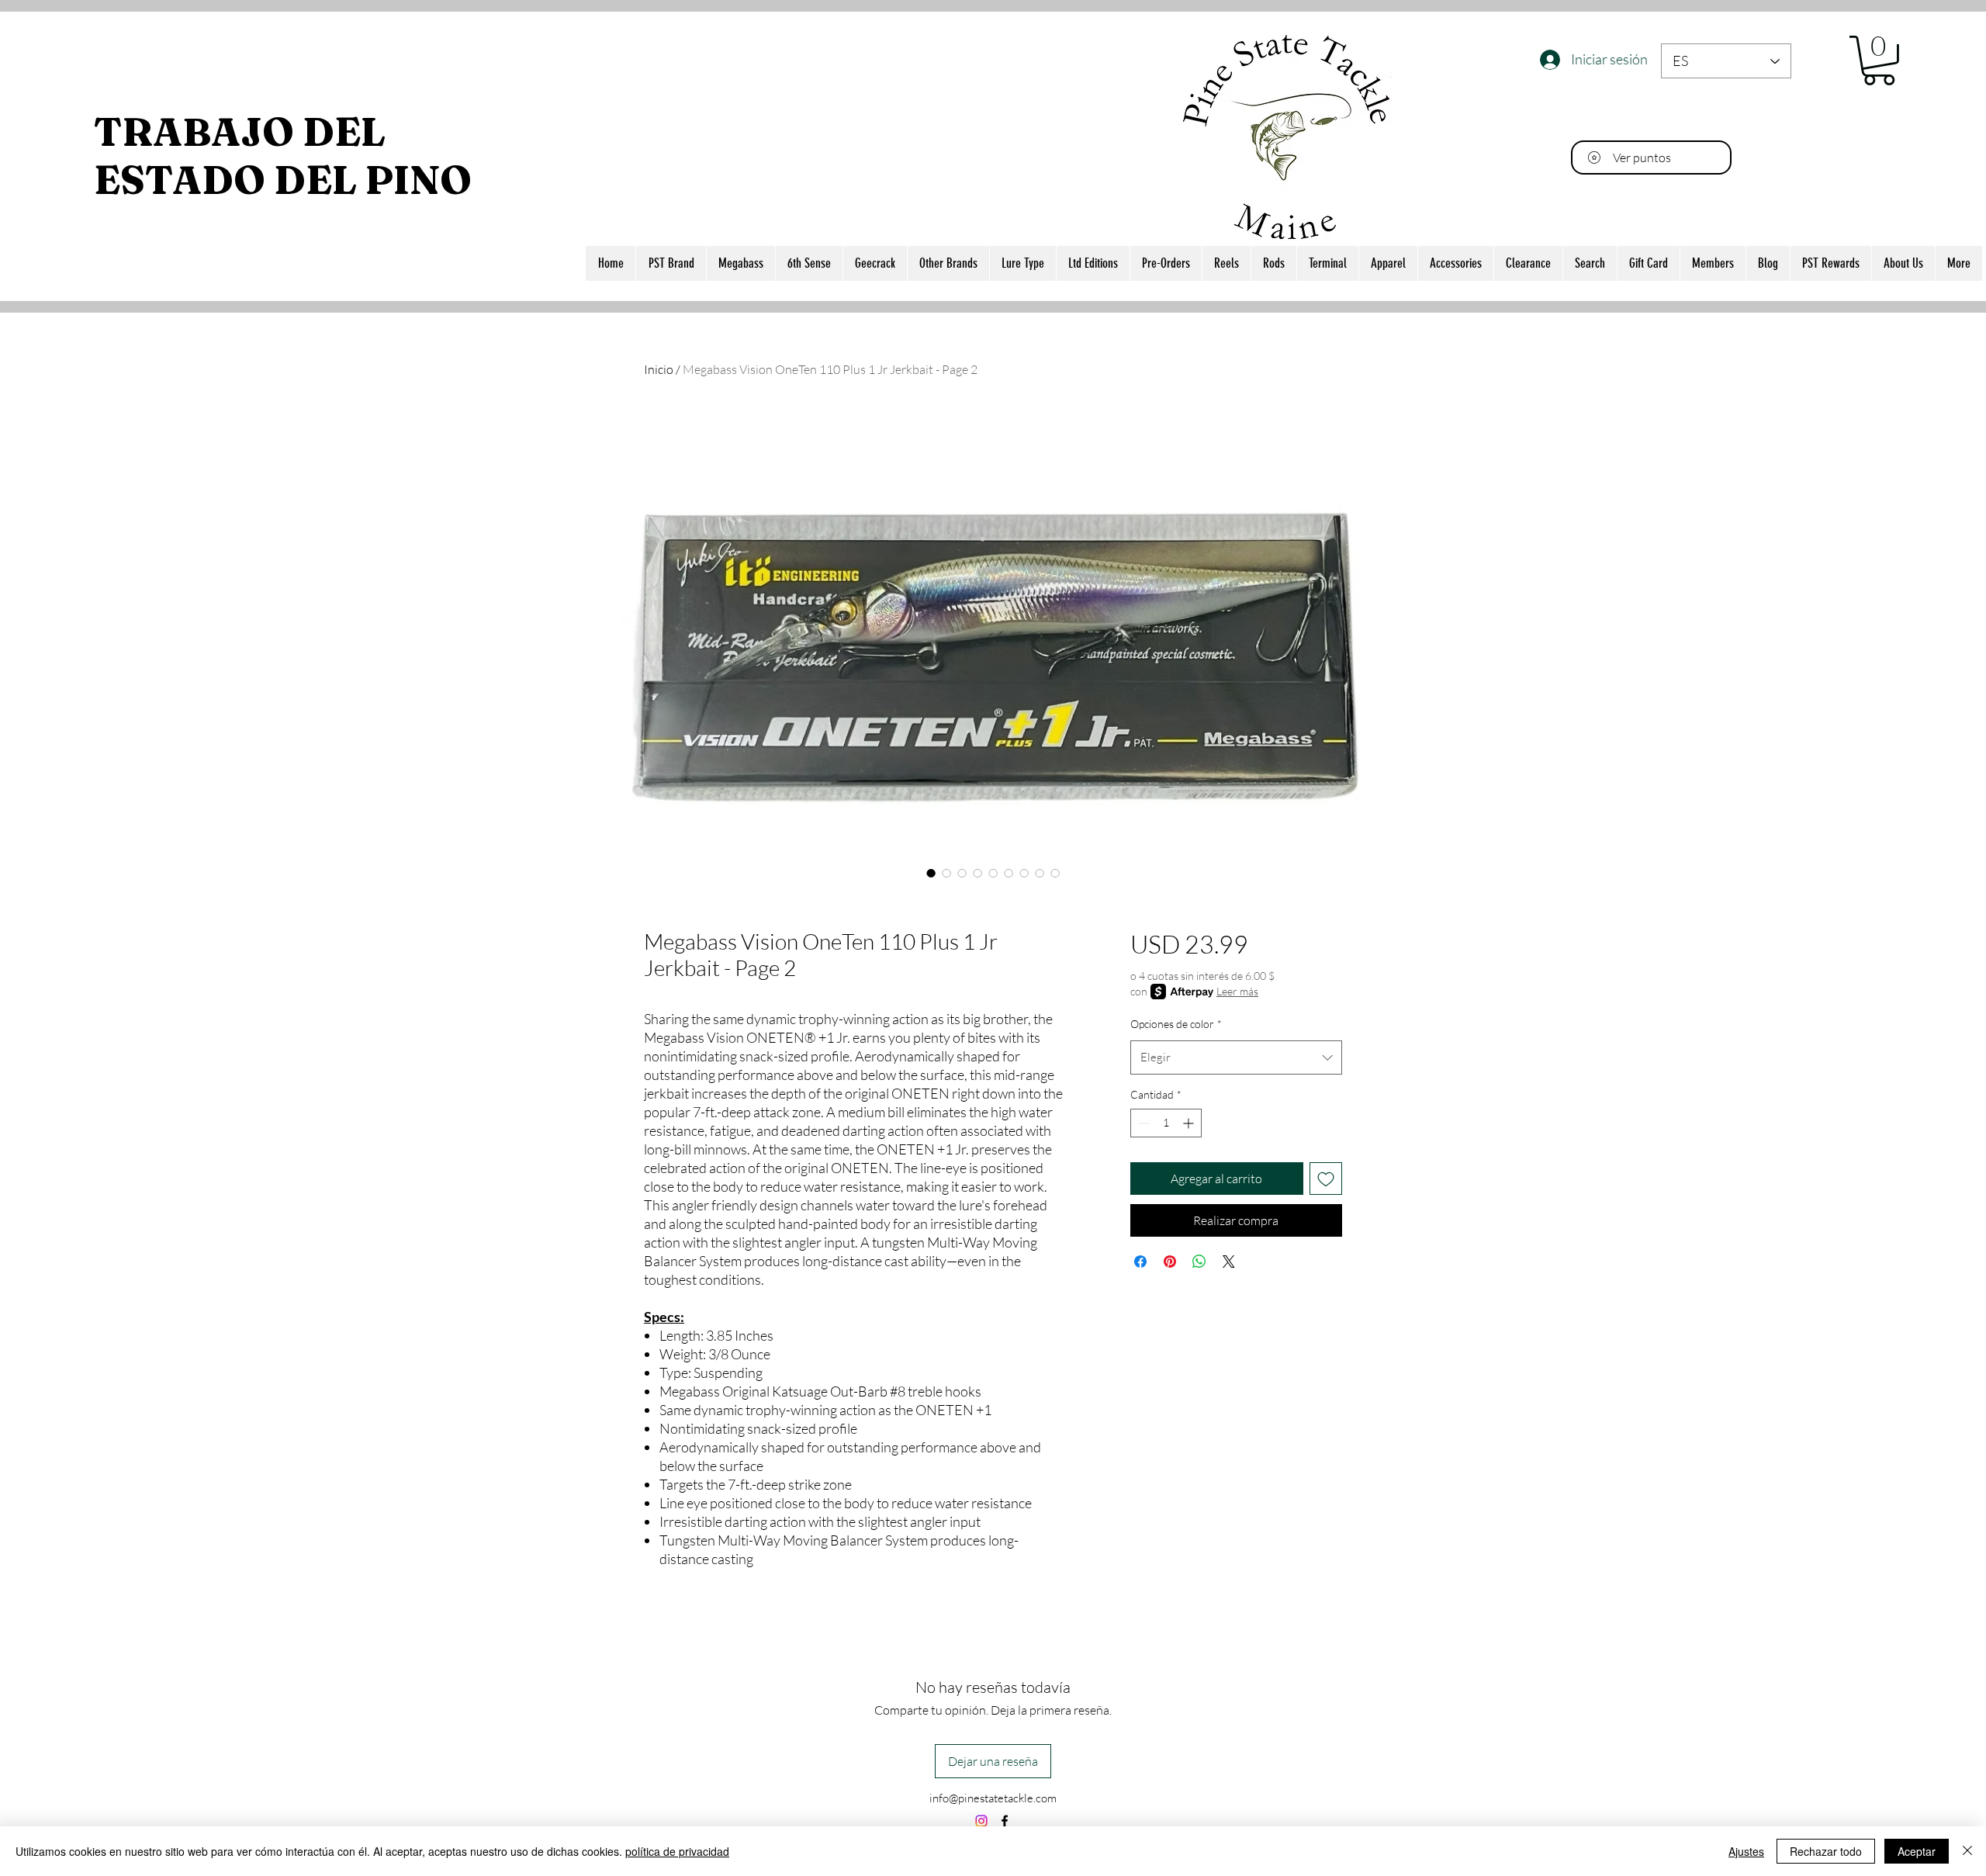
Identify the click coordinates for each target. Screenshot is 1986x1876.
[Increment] (1190, 1123)
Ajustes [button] (1746, 1851)
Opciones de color (1176, 1024)
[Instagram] (981, 1821)
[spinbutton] (1166, 1123)
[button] (1879, 61)
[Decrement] (1142, 1123)
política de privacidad (677, 1851)
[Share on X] (1229, 1262)
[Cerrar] (1967, 1851)
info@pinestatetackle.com (993, 1798)
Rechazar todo (1826, 1851)
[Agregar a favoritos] (1326, 1179)
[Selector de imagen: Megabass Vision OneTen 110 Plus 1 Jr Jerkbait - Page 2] (931, 873)
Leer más (1237, 991)
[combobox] (1236, 1057)
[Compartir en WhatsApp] (1199, 1262)
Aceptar (1917, 1851)
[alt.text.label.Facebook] (1005, 1821)
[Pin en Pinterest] (1170, 1262)
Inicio (659, 369)
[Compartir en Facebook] (1140, 1262)
